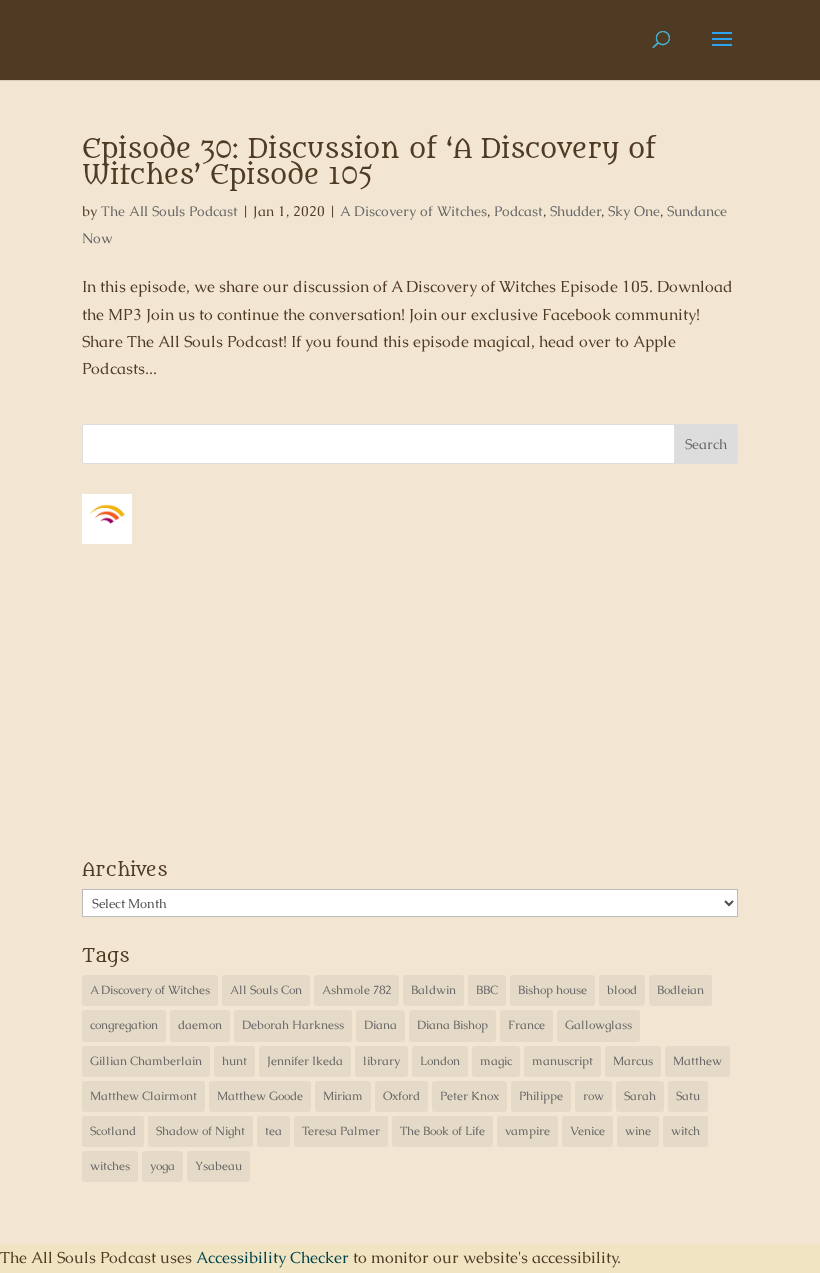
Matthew (697, 1061)
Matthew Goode (260, 1096)
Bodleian (680, 990)
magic (496, 1061)
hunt (234, 1061)
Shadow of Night (200, 1131)
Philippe (541, 1096)
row (593, 1096)
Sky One (634, 211)
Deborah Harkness (293, 1025)
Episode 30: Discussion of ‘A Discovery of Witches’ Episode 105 (369, 162)
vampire (527, 1131)
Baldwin (433, 990)
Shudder (575, 211)
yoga (162, 1166)
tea (273, 1131)
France (526, 1025)
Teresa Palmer (341, 1131)
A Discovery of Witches (413, 211)
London (440, 1061)
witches (110, 1166)
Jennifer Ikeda (305, 1061)
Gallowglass (598, 1025)
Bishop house (552, 990)
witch (685, 1131)
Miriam (343, 1096)
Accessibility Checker (272, 1257)
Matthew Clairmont (143, 1096)
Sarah (640, 1096)
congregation (124, 1025)
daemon (200, 1025)
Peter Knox (469, 1096)
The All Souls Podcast (169, 211)
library (381, 1061)
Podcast (518, 211)
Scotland (113, 1131)
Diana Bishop (452, 1025)
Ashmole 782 (356, 990)
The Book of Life (442, 1131)
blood (622, 990)
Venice (587, 1131)
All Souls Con (266, 990)
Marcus (633, 1061)
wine (638, 1131)
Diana (380, 1025)
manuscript (562, 1061)
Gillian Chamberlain (146, 1061)
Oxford (401, 1096)
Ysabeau (218, 1166)
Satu (688, 1096)
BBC (487, 990)
